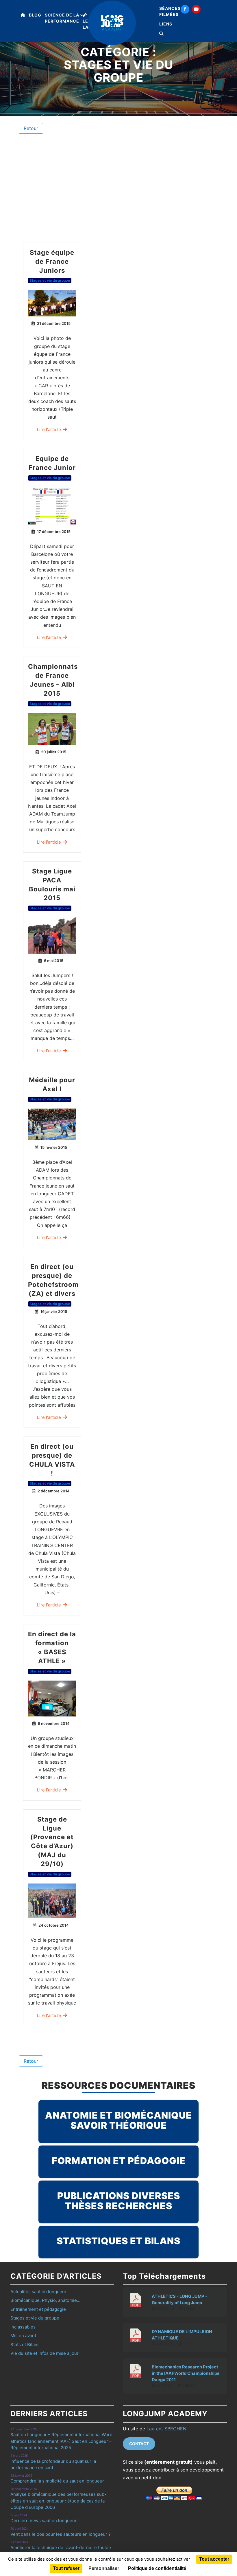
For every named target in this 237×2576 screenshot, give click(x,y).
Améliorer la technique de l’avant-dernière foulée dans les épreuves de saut (61, 2551)
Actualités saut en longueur (38, 2292)
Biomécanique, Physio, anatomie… (45, 2300)
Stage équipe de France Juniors (52, 261)
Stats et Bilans (25, 2345)
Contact (139, 2444)
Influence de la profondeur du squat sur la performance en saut (53, 2465)
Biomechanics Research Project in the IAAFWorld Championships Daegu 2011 (186, 2373)
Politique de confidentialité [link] (157, 2568)
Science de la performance (62, 18)
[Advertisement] (118, 188)
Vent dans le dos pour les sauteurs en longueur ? (61, 2534)
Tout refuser (66, 2568)
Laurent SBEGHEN (166, 2429)
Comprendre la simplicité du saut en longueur (57, 2481)
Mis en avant (23, 2336)
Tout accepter (214, 2559)
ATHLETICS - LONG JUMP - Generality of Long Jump (179, 2300)
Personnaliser (104, 2568)
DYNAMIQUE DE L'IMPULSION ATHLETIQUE (182, 2335)
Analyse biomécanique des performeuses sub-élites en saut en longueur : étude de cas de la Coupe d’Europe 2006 (58, 2501)
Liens (166, 24)
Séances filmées (170, 11)
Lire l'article (49, 429)
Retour (31, 128)
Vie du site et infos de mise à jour (45, 2353)
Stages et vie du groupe (50, 280)
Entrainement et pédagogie (38, 2309)
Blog (35, 15)
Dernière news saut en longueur (43, 2521)
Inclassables (23, 2327)
